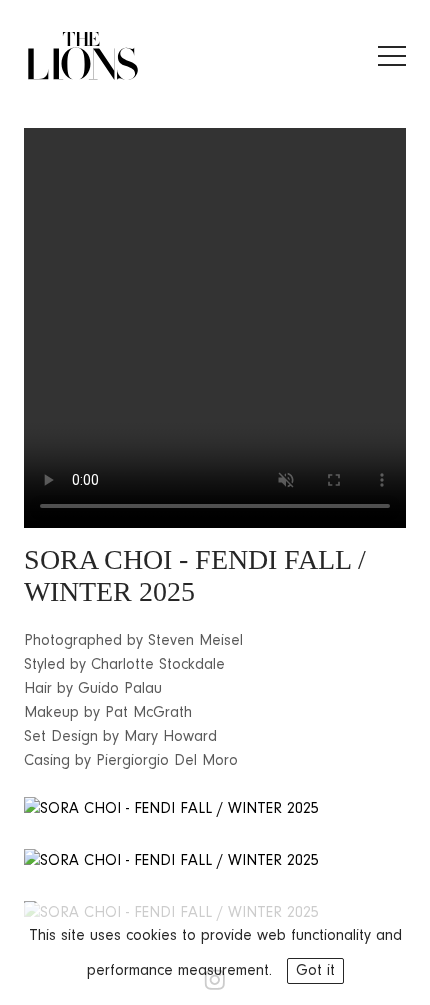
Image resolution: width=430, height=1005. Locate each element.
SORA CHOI (98, 559)
